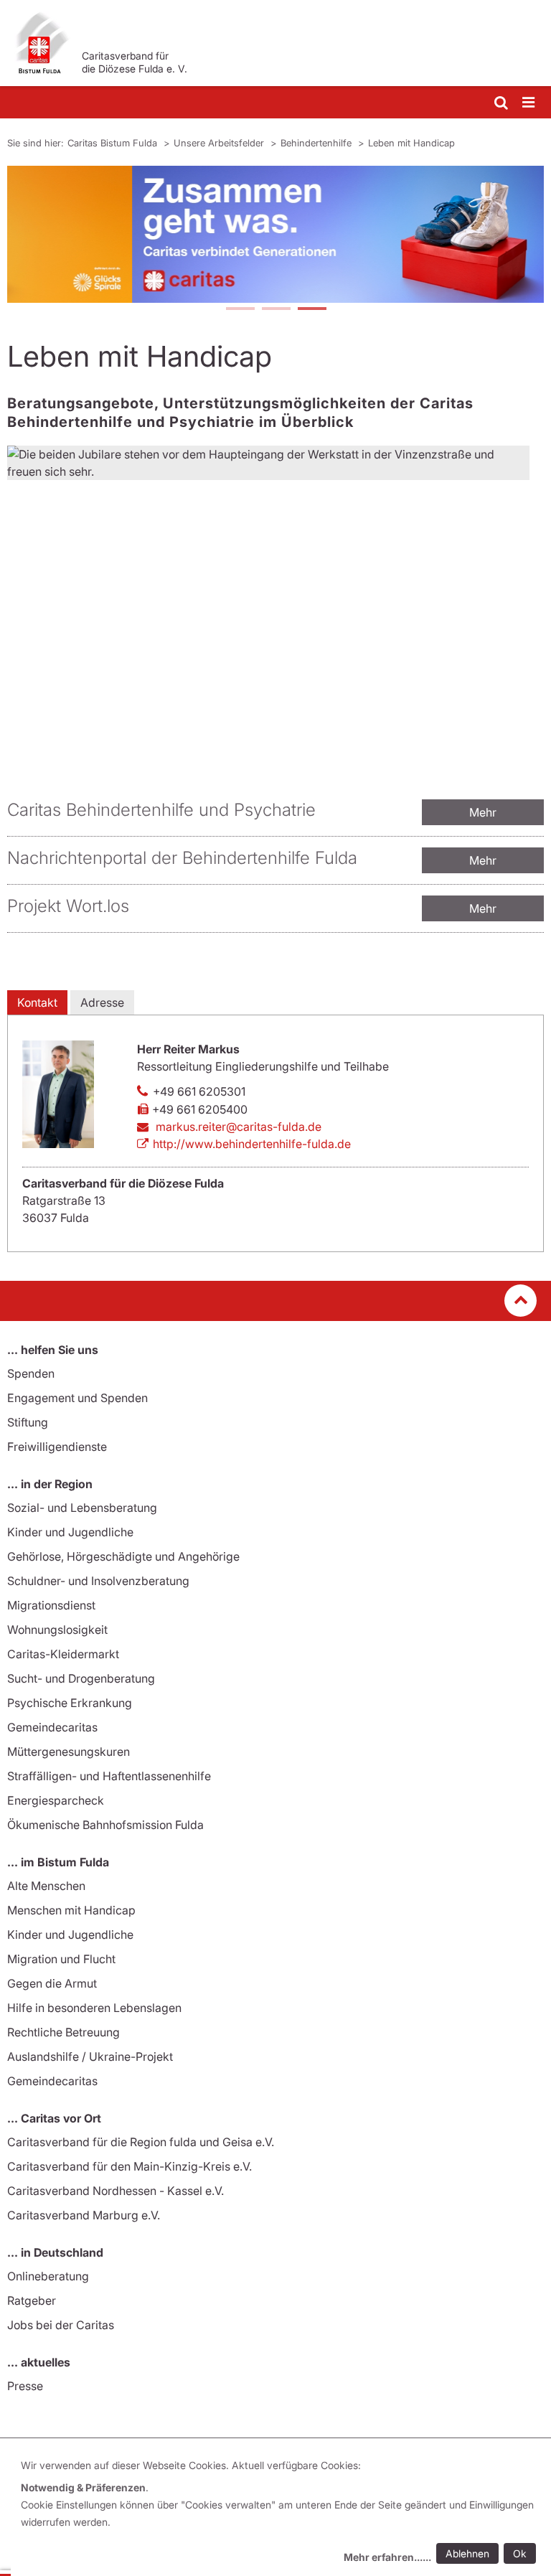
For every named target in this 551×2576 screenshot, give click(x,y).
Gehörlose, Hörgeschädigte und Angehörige (123, 1556)
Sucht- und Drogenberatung (81, 1678)
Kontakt (37, 1002)
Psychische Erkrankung (70, 1703)
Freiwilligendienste (57, 1447)
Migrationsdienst (51, 1605)
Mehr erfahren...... (387, 2557)
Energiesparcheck (56, 1800)
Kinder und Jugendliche (70, 1532)
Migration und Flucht (61, 1959)
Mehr (483, 812)
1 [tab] (240, 310)
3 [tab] (311, 310)
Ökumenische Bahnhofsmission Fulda (105, 1825)
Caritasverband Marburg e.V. (84, 2215)
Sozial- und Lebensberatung (82, 1508)
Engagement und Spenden (77, 1398)
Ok (520, 2553)
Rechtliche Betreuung (63, 2032)
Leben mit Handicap (411, 143)
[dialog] (281, 2513)
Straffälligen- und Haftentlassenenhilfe (109, 1776)
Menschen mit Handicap (71, 1910)
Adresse (102, 1002)
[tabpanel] (275, 234)
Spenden (31, 1373)
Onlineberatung (48, 2276)
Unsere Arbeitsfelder (220, 143)
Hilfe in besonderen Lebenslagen (94, 2008)
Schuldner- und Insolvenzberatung (98, 1581)
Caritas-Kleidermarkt (63, 1654)
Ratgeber (32, 2300)
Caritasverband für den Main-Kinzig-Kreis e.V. (129, 2166)
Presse (25, 2386)
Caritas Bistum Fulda (114, 143)
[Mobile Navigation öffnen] (529, 103)
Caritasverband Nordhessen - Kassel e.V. (116, 2191)
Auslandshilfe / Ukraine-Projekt (90, 2056)
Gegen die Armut (52, 1983)
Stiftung (28, 1422)
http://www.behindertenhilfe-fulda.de (252, 1144)
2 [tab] (275, 310)
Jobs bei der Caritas (61, 2325)
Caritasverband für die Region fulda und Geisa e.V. (141, 2142)
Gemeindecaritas (52, 1727)
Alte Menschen (46, 1886)
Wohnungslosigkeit (57, 1630)
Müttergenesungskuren (69, 1752)
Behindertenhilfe (317, 143)
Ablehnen (467, 2553)
